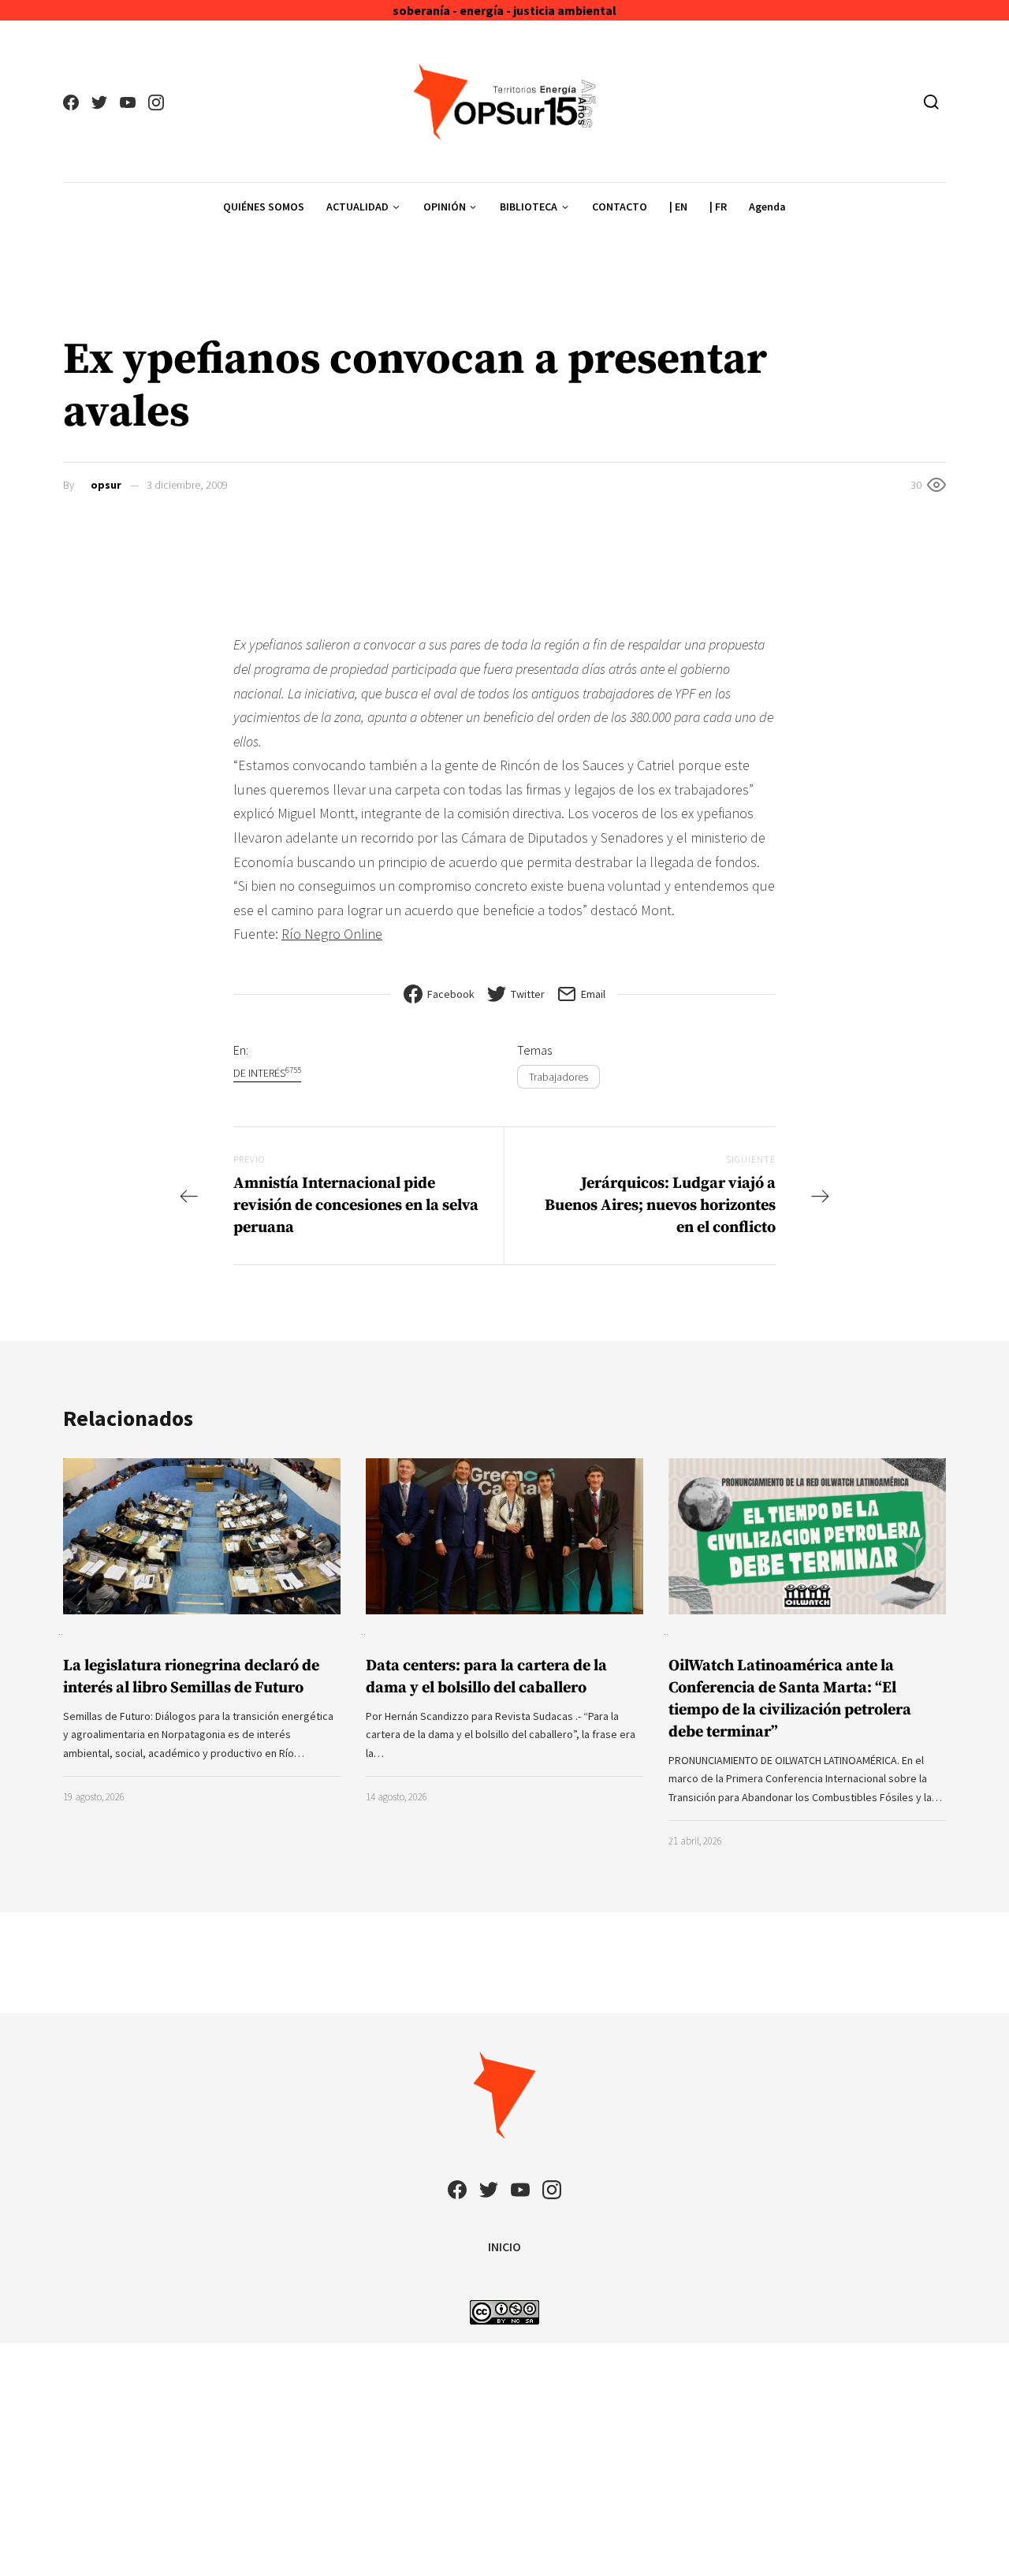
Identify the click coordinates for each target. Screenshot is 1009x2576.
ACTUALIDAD (357, 207)
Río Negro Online (332, 934)
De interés (267, 1072)
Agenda (767, 207)
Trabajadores (558, 1077)
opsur (106, 485)
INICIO (504, 2247)
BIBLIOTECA (529, 207)
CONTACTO (620, 207)
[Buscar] (931, 102)
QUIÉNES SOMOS (264, 207)
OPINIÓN (445, 207)
